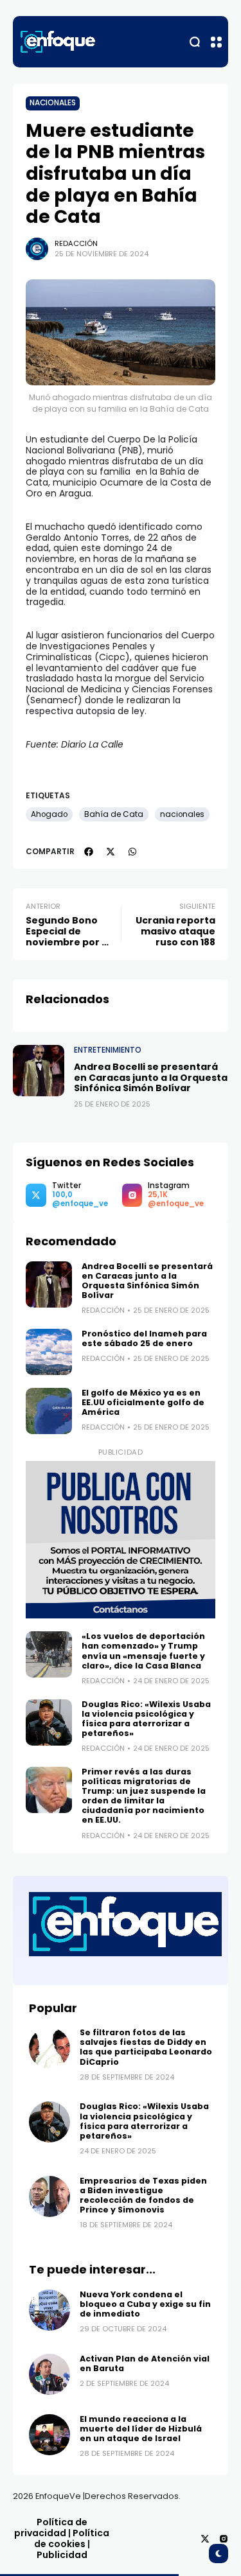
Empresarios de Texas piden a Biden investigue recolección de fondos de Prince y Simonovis (143, 2195)
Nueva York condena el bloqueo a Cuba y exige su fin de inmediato (145, 2304)
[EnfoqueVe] (58, 42)
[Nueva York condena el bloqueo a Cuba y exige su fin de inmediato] (49, 2310)
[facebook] (89, 852)
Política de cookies (72, 2538)
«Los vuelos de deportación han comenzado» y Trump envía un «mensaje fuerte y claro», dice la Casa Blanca (143, 1651)
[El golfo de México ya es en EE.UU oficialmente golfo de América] (49, 1411)
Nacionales (53, 103)
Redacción (76, 243)
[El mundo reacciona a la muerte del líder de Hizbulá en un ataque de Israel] (49, 2435)
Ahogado (49, 814)
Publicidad (62, 2555)
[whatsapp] (132, 852)
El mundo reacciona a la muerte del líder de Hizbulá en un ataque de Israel (141, 2429)
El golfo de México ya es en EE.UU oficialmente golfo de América (143, 1402)
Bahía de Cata (114, 814)
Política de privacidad (51, 2528)
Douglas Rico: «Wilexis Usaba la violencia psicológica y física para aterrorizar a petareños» (146, 1719)
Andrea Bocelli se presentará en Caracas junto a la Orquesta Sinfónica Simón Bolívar (151, 1078)
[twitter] (111, 852)
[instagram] (224, 2539)
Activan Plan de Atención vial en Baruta (145, 2363)
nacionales (182, 814)
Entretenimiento (108, 1050)
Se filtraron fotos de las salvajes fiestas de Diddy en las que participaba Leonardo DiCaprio (146, 2047)
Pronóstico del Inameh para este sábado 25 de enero (144, 1338)
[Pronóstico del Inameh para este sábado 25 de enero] (49, 1352)
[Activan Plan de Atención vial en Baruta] (49, 2374)
